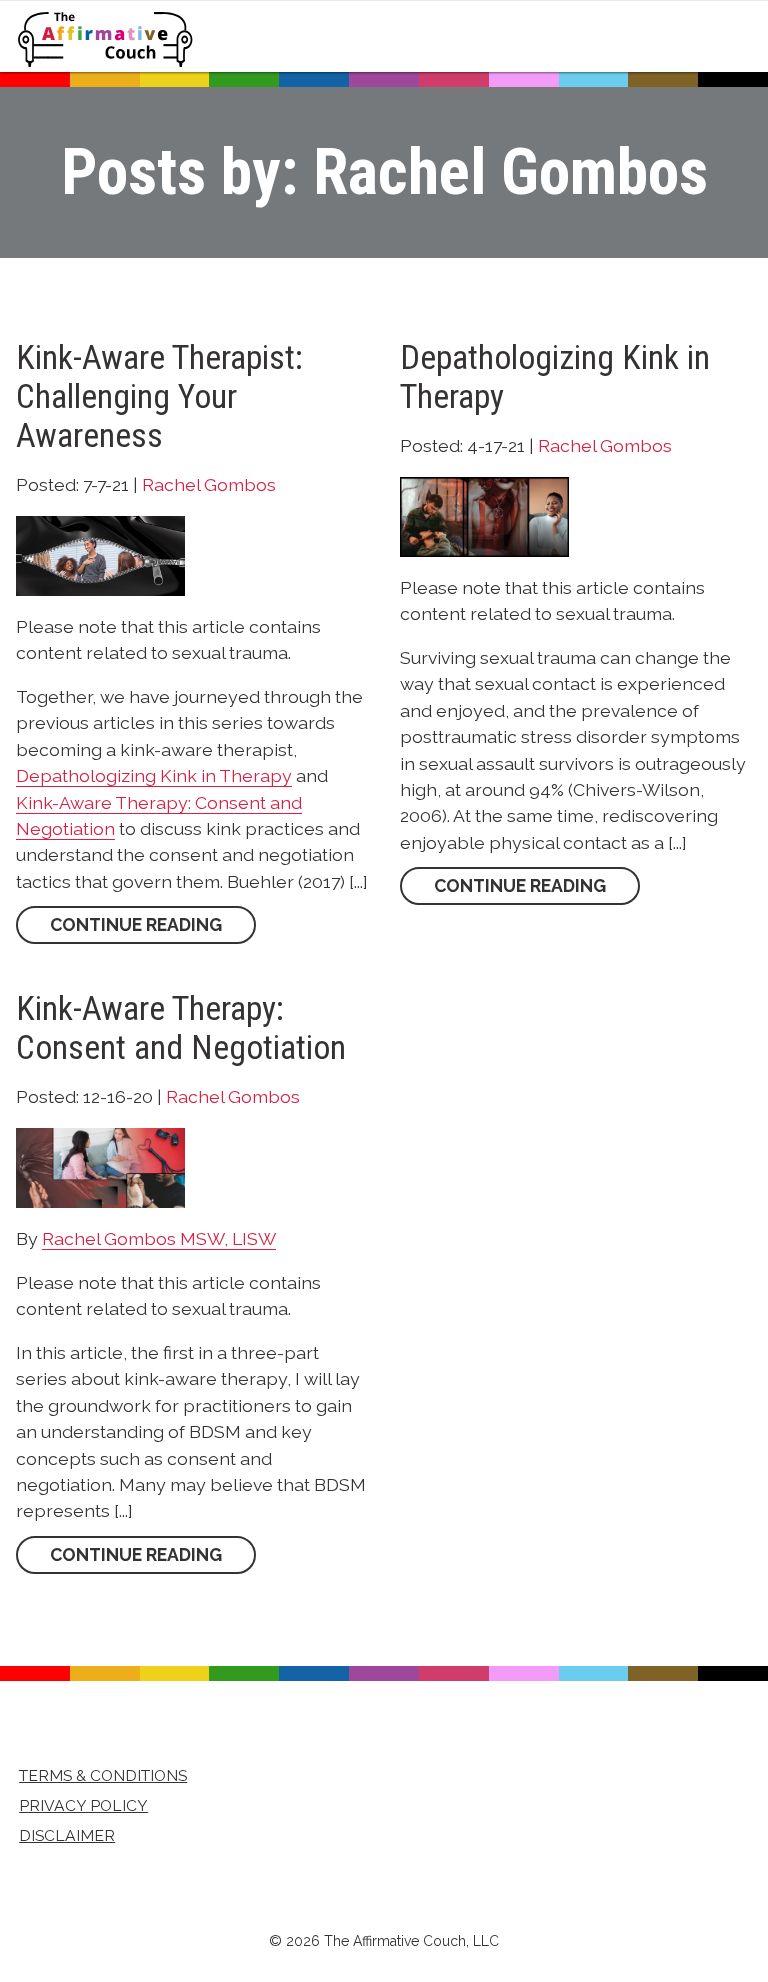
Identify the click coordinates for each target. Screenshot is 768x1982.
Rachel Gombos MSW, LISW (159, 1238)
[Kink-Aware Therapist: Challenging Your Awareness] (100, 555)
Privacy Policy (83, 1805)
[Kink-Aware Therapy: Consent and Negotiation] (100, 1167)
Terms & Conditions (103, 1775)
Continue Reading (136, 925)
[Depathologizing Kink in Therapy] (484, 516)
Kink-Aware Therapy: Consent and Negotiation (181, 1028)
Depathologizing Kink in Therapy (154, 775)
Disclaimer (67, 1835)
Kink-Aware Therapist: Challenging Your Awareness (159, 396)
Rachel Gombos (209, 484)
